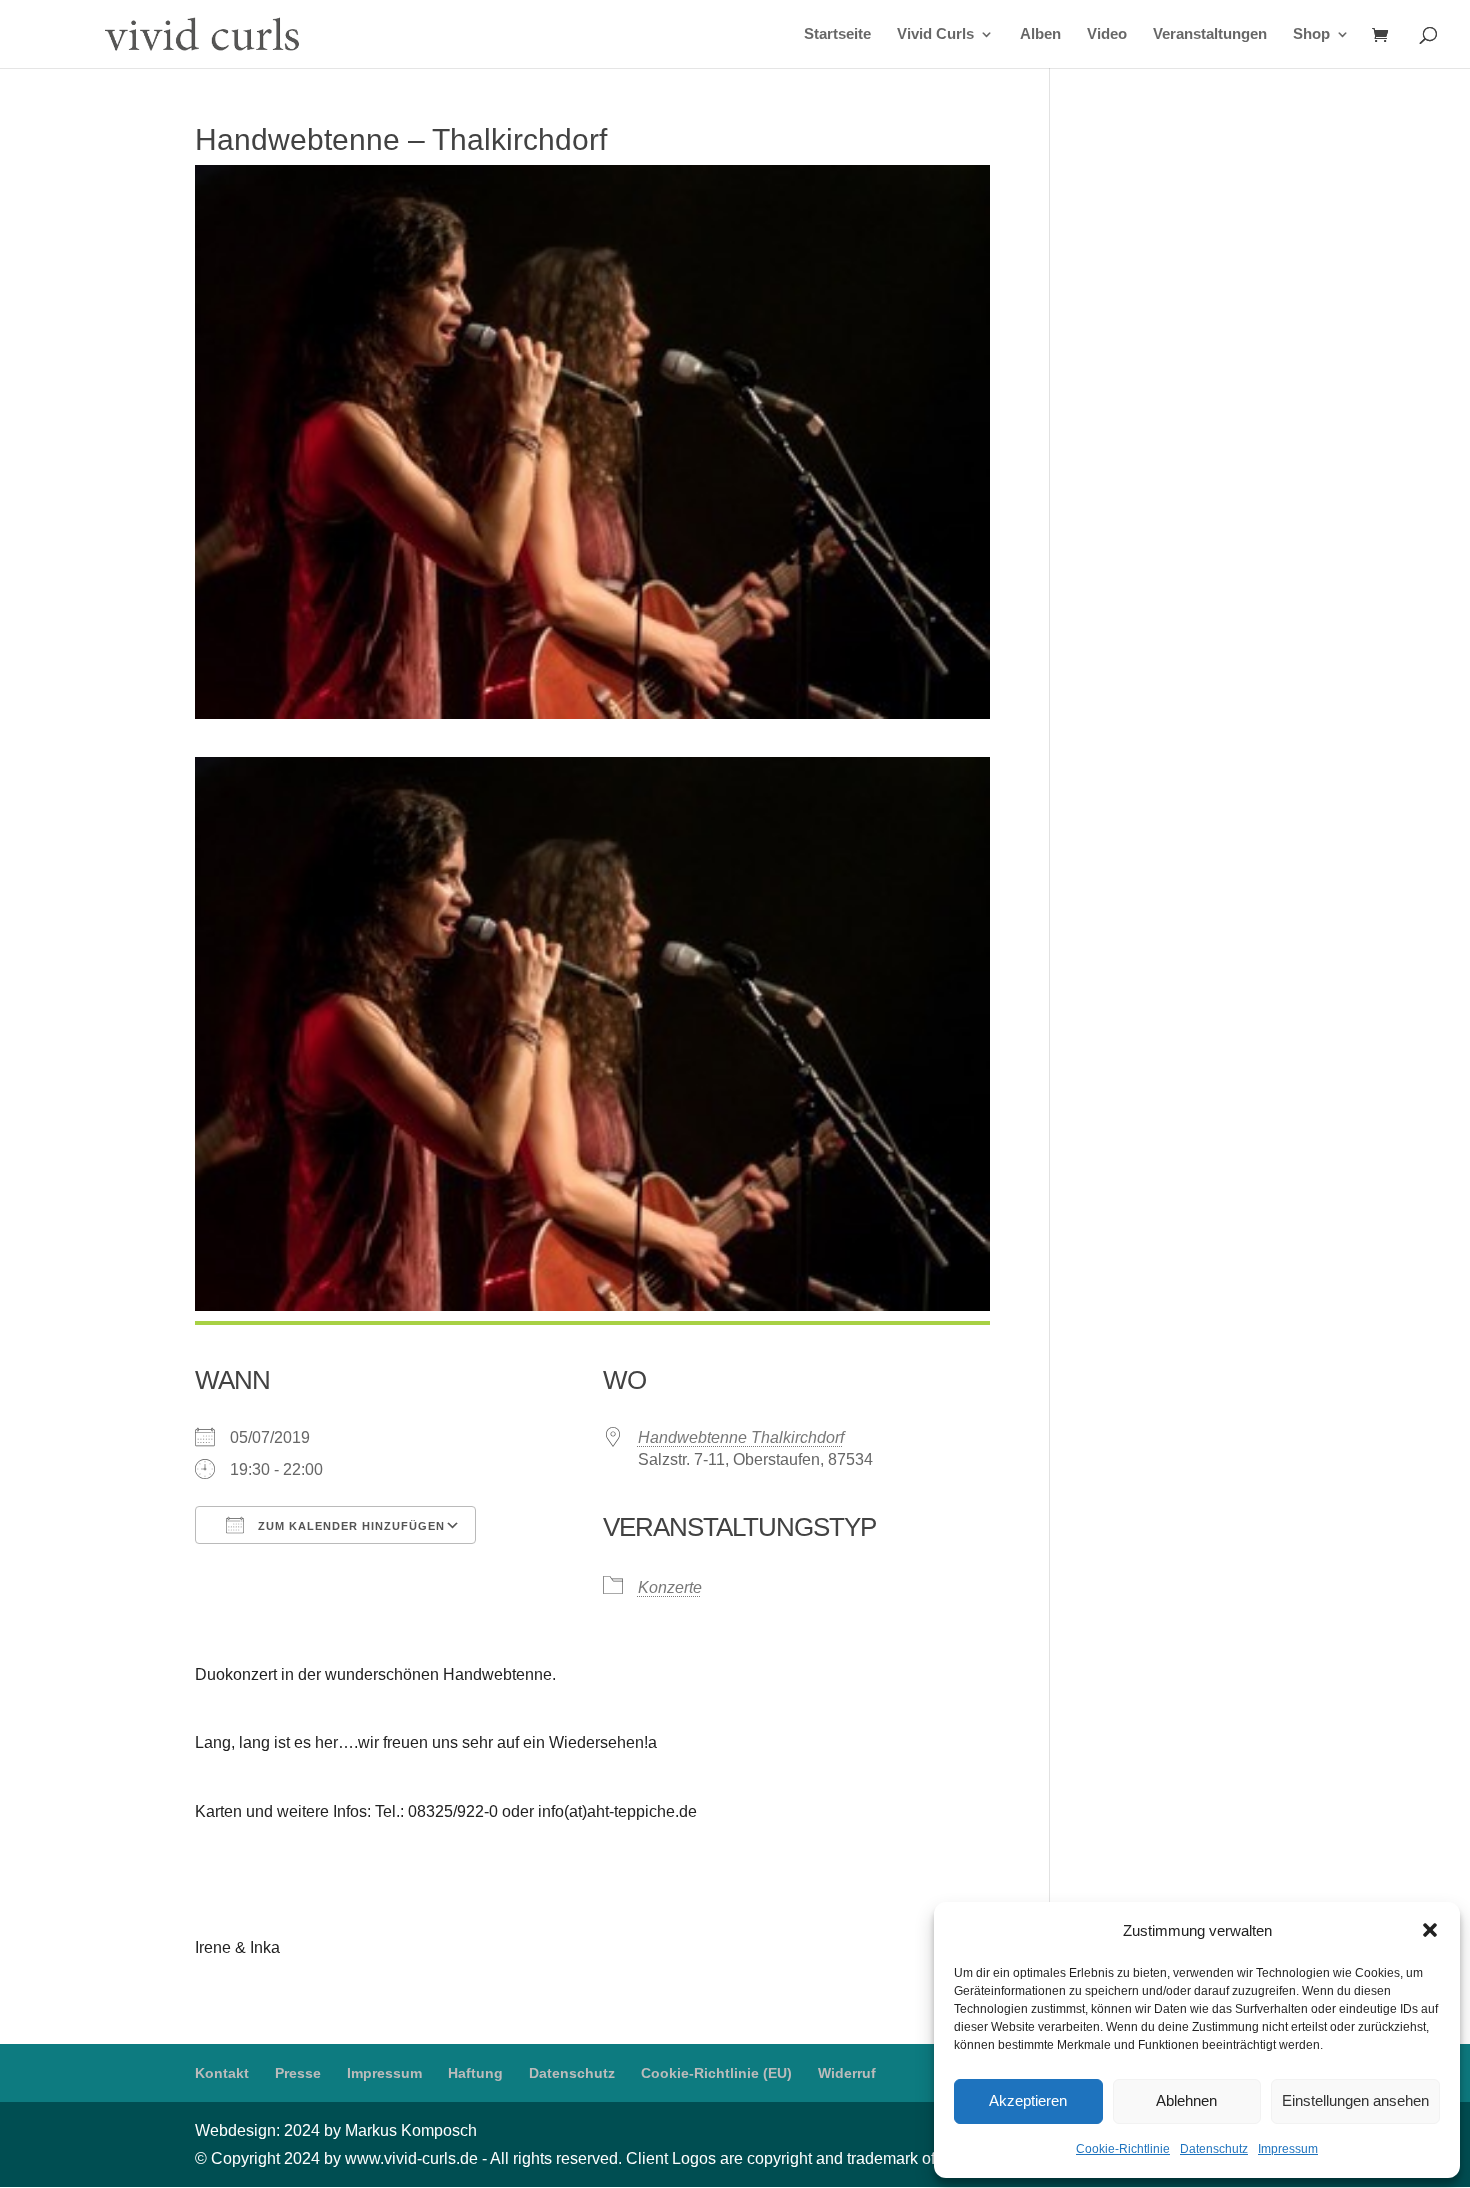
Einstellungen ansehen (1355, 2100)
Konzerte (670, 1587)
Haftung (475, 2073)
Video (1107, 34)
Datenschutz (1214, 2149)
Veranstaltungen (1210, 34)
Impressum (1288, 2149)
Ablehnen (1186, 2100)
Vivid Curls (935, 34)
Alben (1040, 34)
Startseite (837, 34)
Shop (1311, 34)
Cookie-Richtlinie (1123, 2149)
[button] (1430, 1930)
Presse (298, 2073)
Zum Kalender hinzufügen (349, 1526)
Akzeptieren (1028, 2100)
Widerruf (847, 2073)
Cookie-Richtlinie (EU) (716, 2073)
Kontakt (222, 2073)
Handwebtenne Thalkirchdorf (741, 1437)
